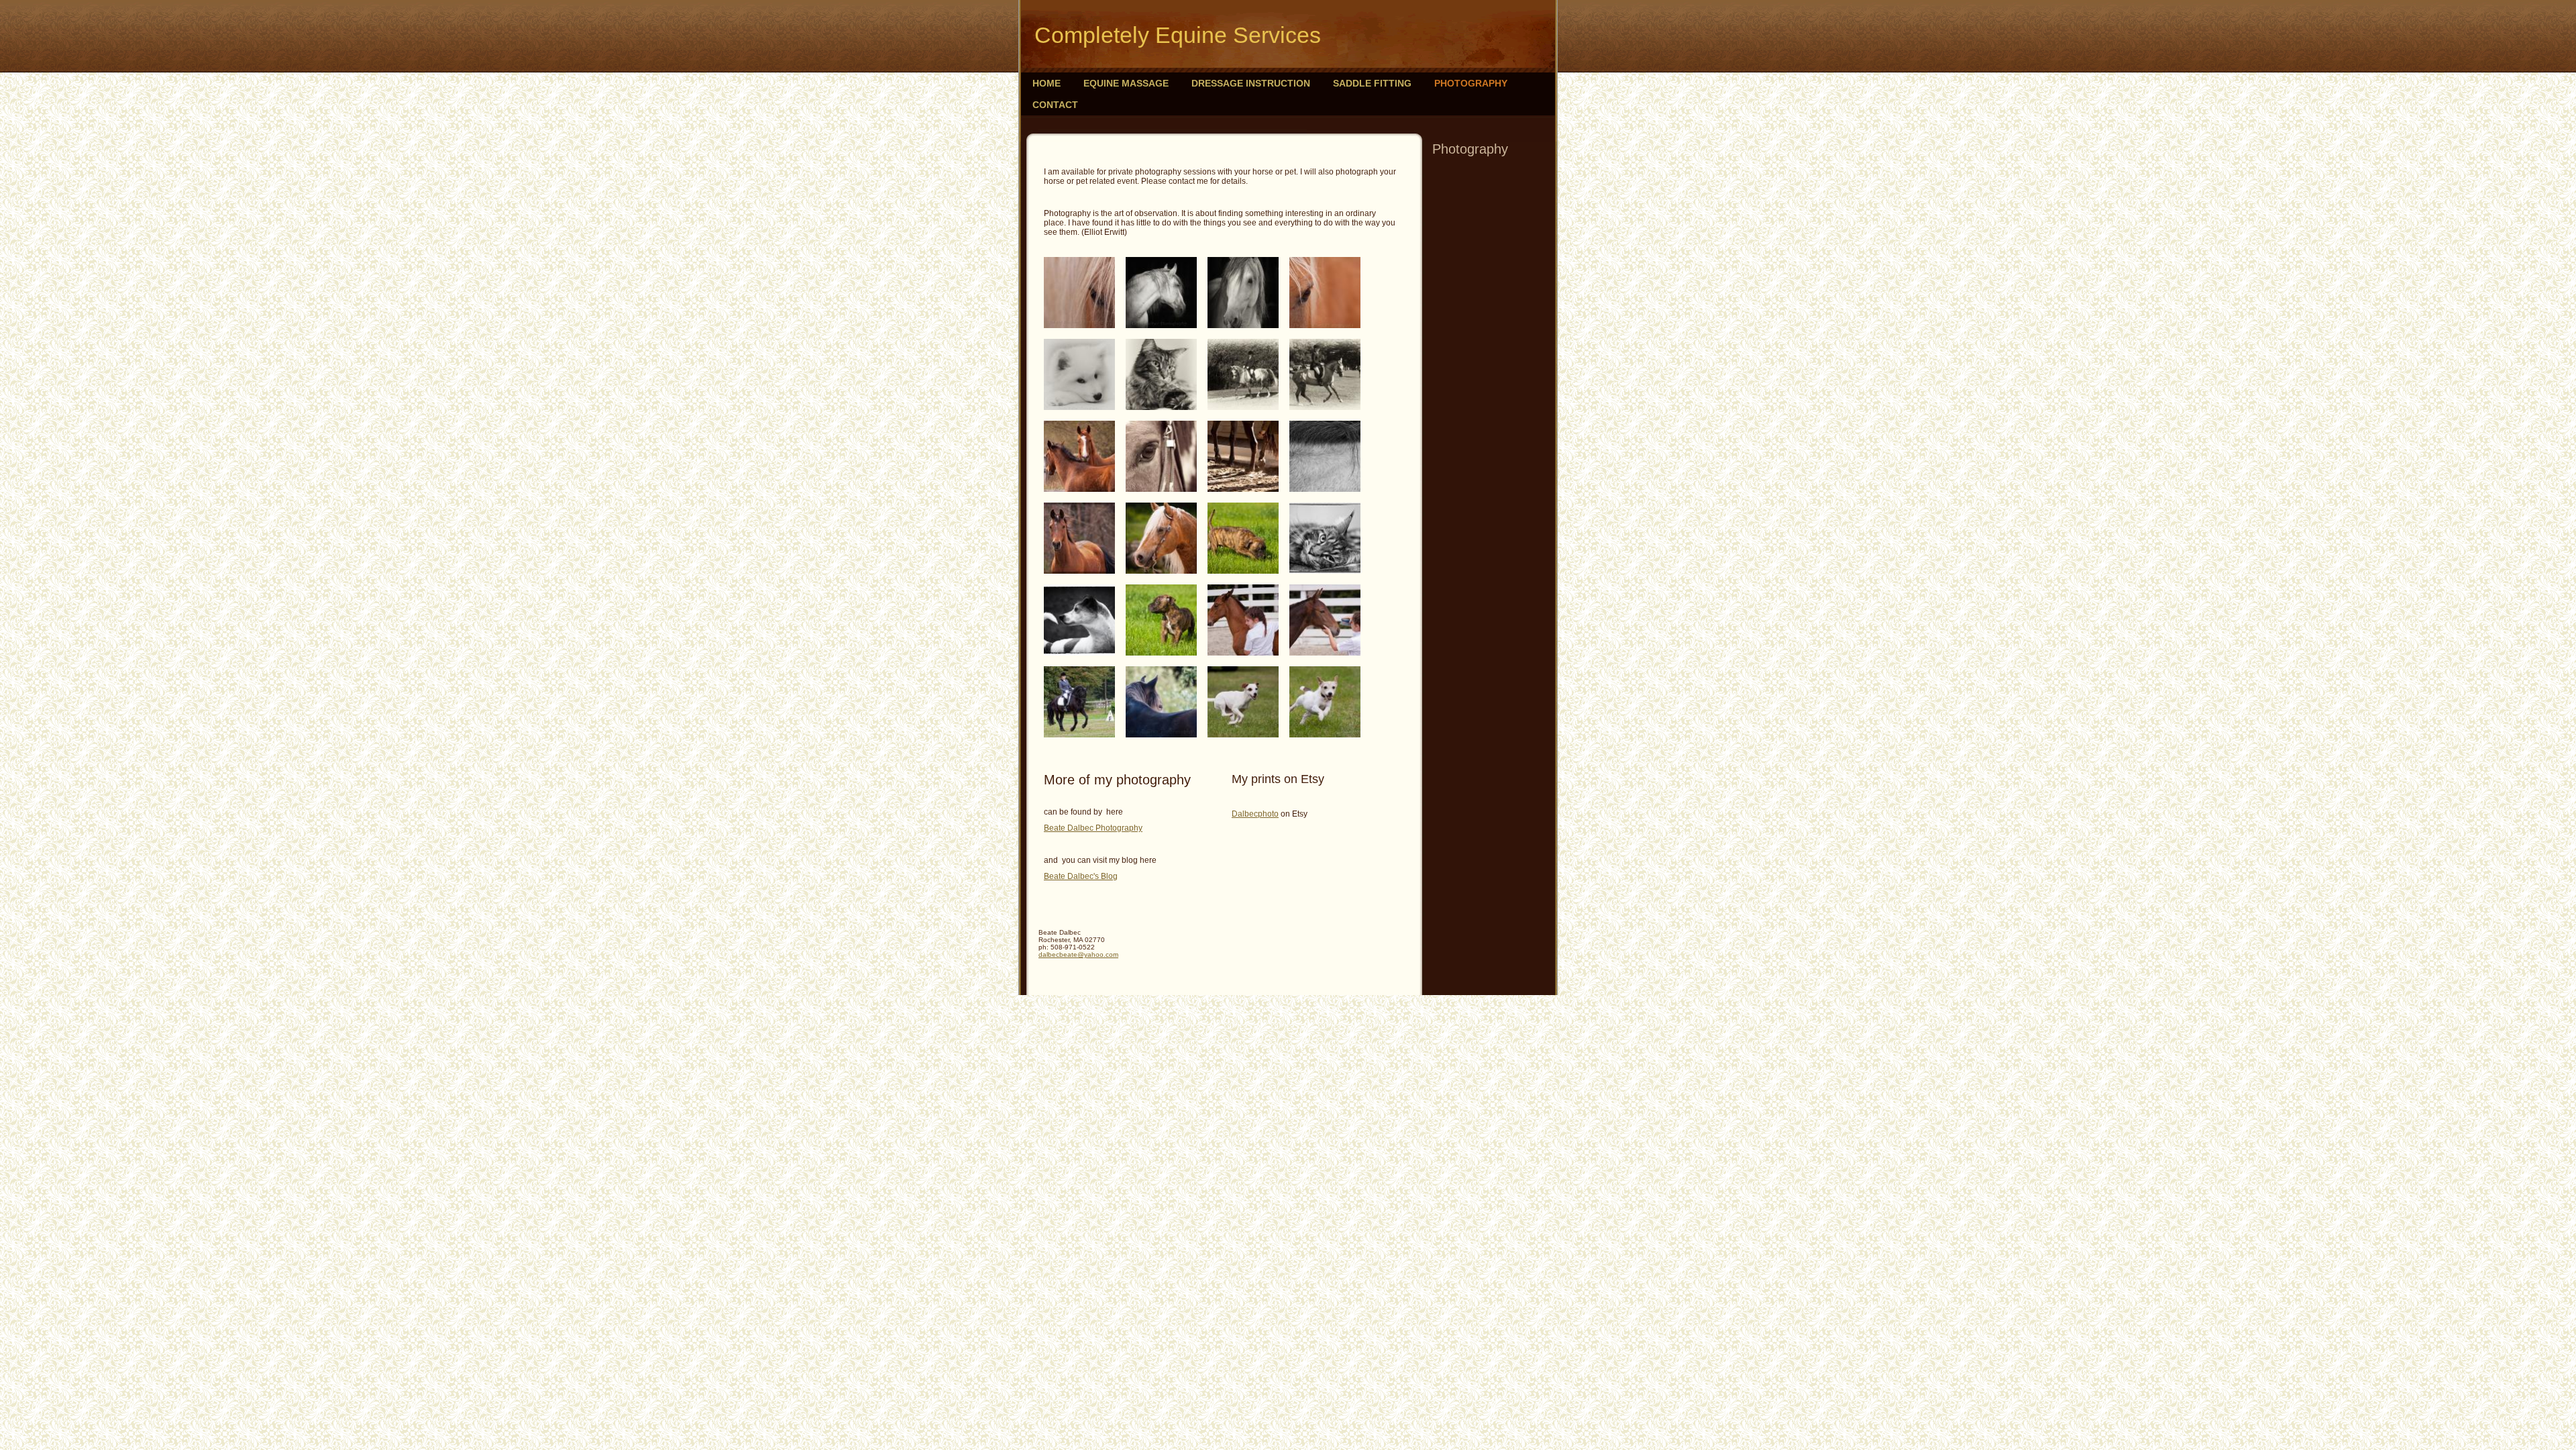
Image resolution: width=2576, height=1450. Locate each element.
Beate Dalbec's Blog (1081, 876)
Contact (1055, 105)
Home (1046, 83)
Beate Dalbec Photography (1093, 828)
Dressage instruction (1251, 83)
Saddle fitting (1372, 83)
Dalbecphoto (1255, 814)
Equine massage (1126, 83)
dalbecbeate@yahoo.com (1078, 954)
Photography (1471, 83)
